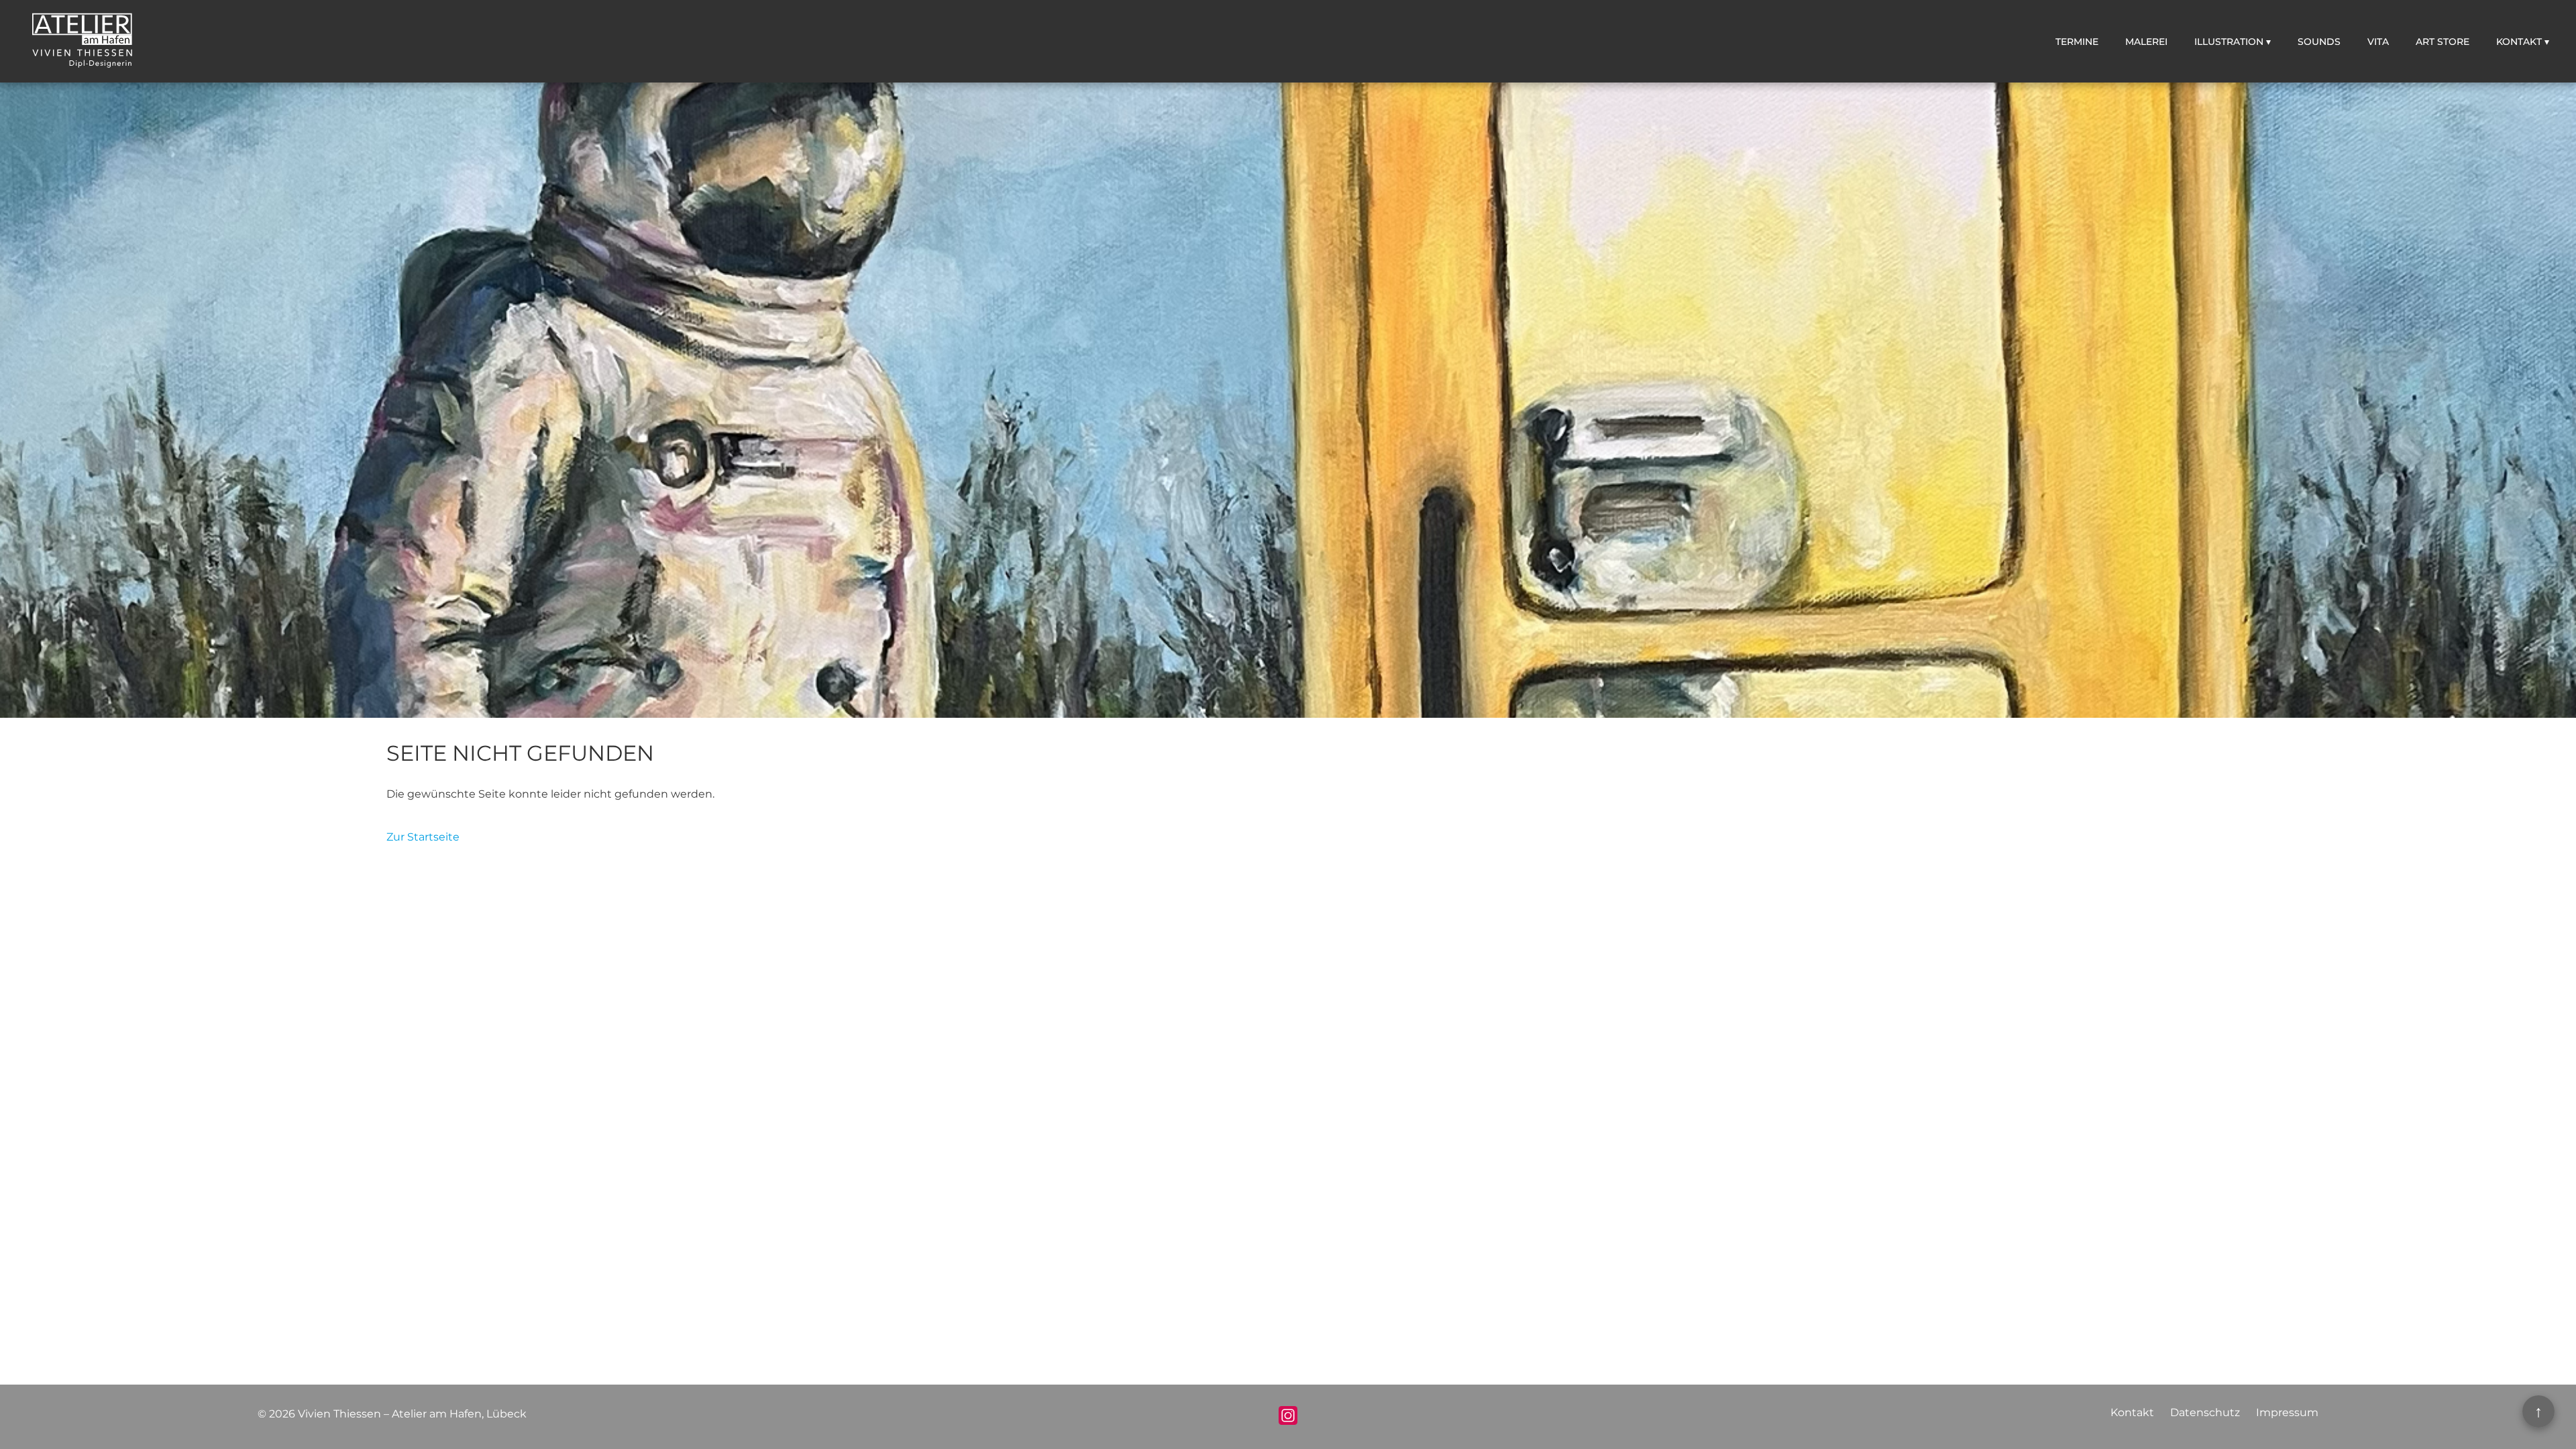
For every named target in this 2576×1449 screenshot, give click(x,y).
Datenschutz (2205, 1412)
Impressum (2287, 1412)
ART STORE (2443, 42)
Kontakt (2132, 1412)
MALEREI (2146, 42)
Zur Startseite (423, 837)
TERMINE (2077, 42)
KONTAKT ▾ (2523, 42)
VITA (2378, 42)
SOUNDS (2319, 42)
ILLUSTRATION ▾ (2233, 42)
